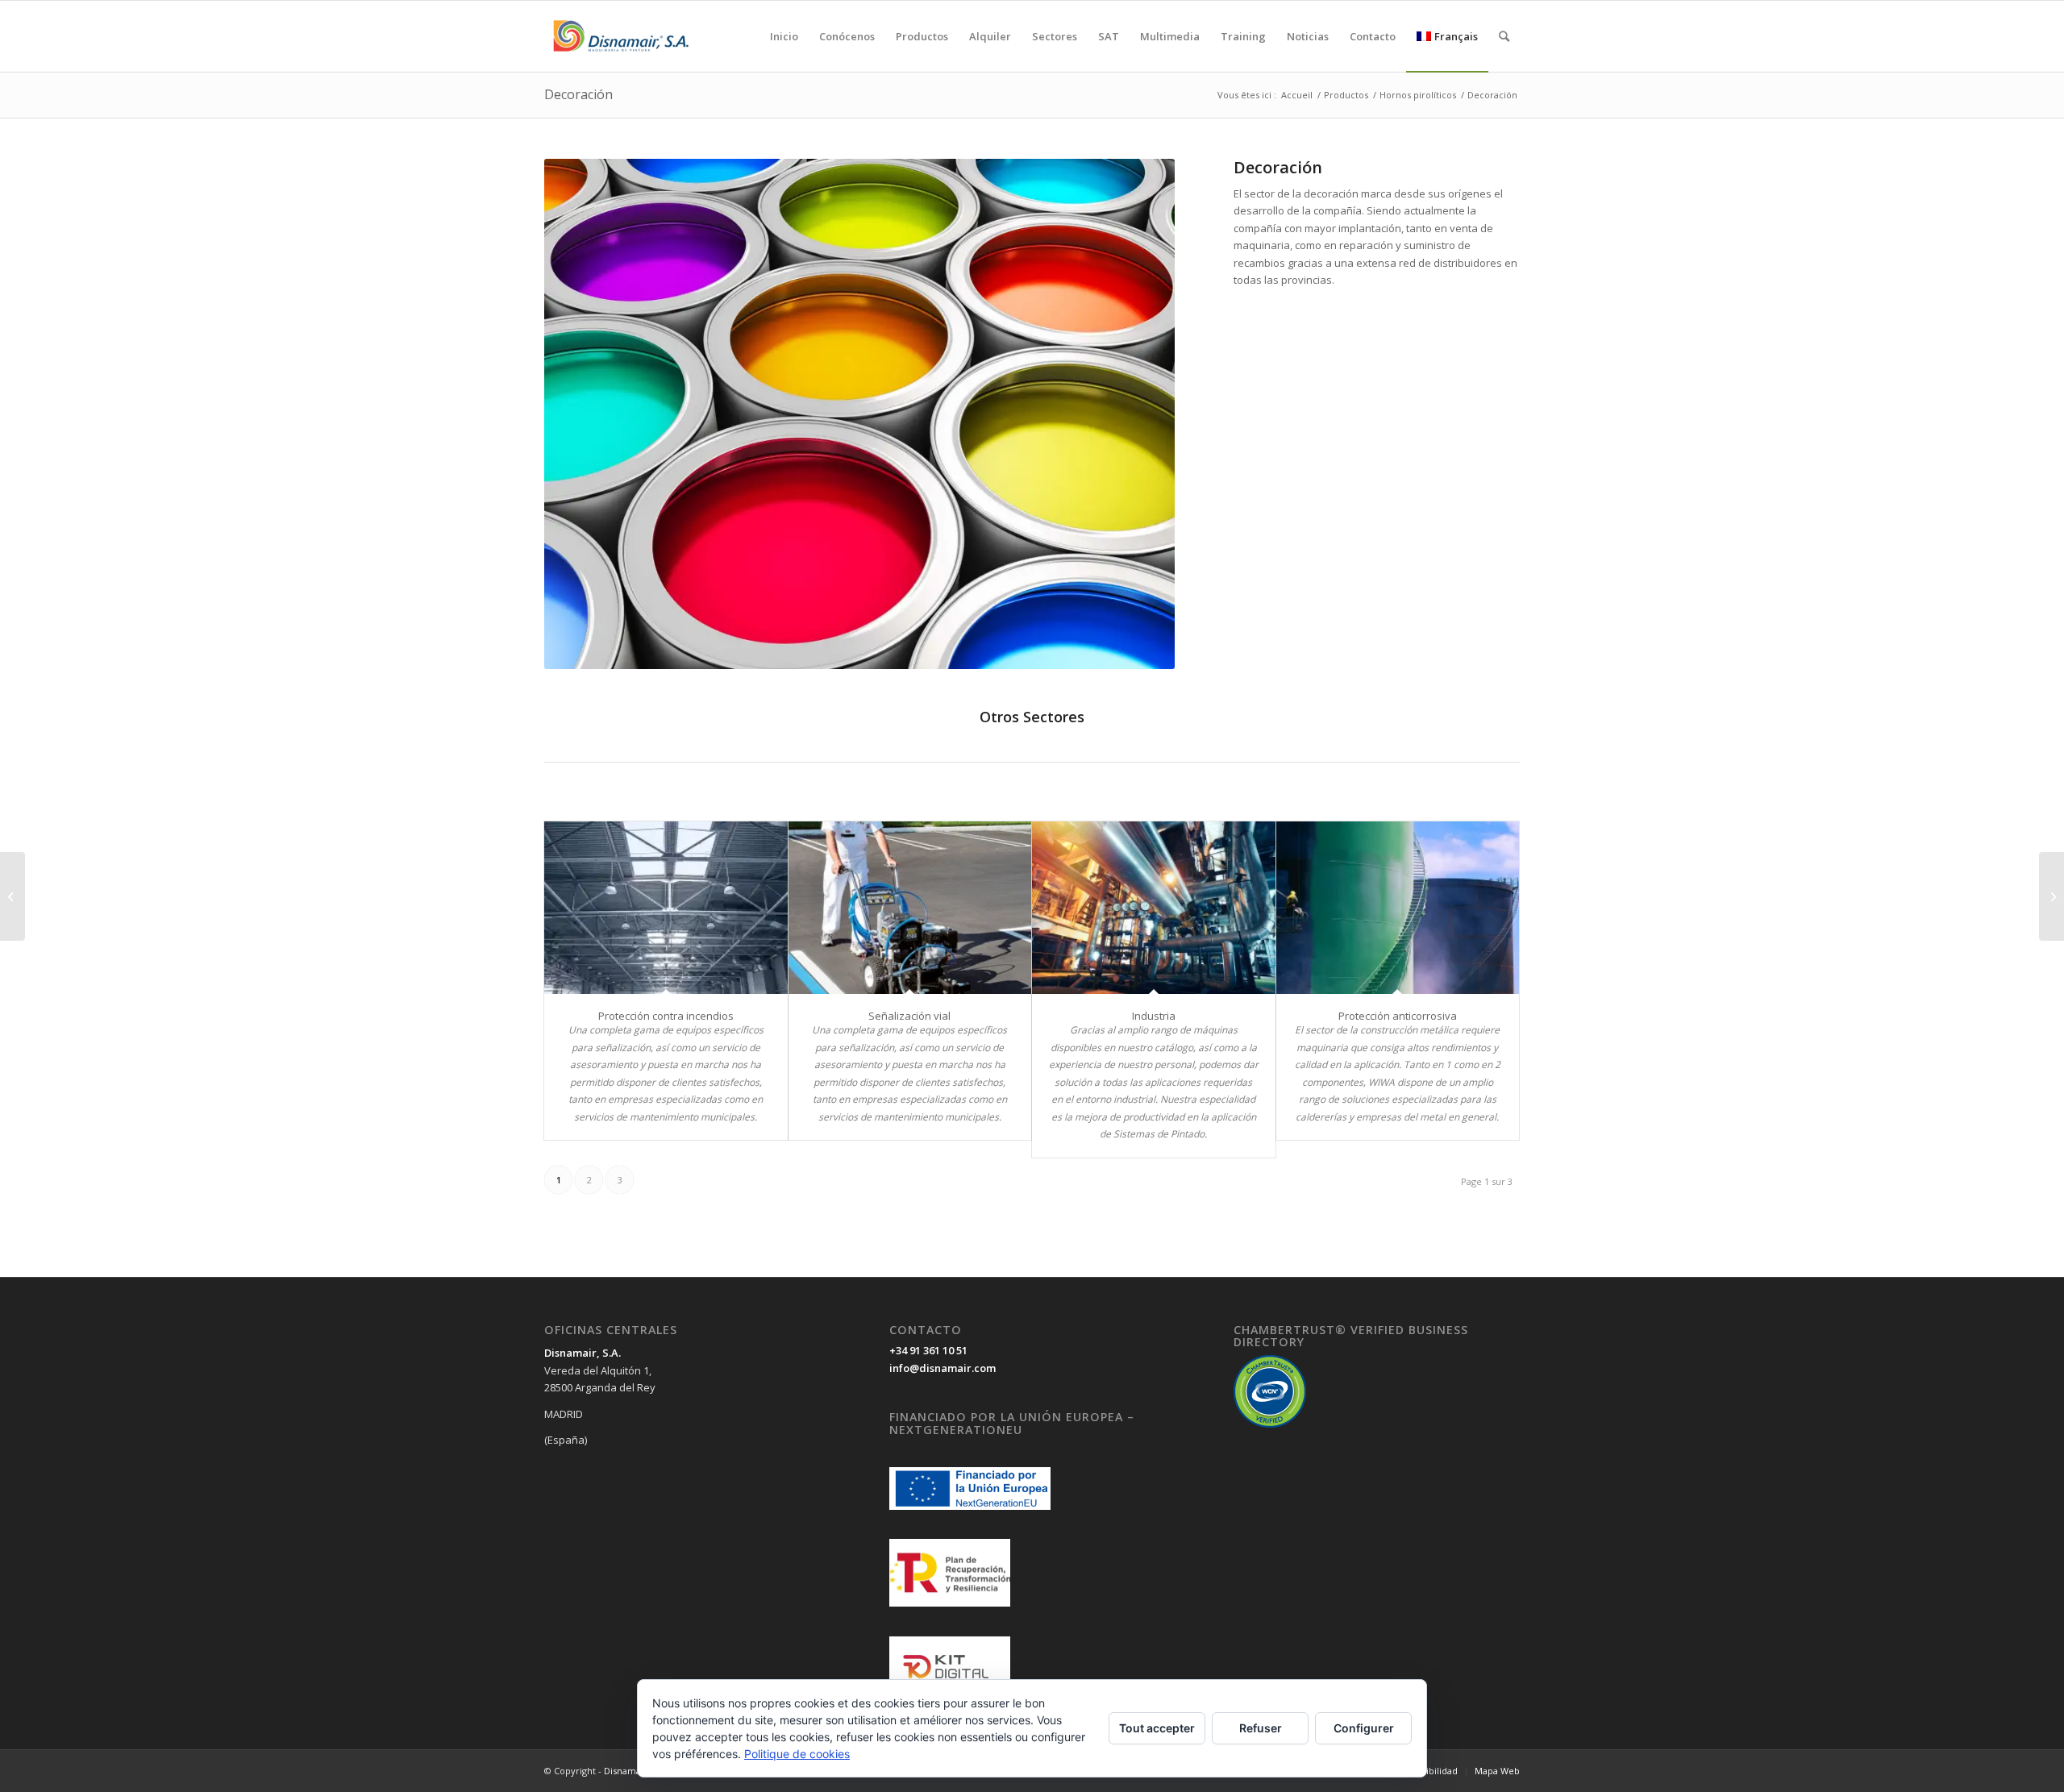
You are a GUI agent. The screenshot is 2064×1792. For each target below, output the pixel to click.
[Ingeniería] (12, 896)
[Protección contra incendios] (666, 908)
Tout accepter (1157, 1728)
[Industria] (1154, 908)
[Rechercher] (1504, 36)
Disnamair (626, 1771)
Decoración (578, 94)
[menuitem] (784, 36)
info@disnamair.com (943, 1368)
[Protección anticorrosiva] (1398, 908)
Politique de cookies (797, 1754)
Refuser (1261, 1728)
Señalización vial (909, 1016)
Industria (1154, 1016)
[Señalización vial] (910, 908)
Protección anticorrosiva (1398, 1016)
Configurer (1364, 1728)
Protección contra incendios (666, 1016)
